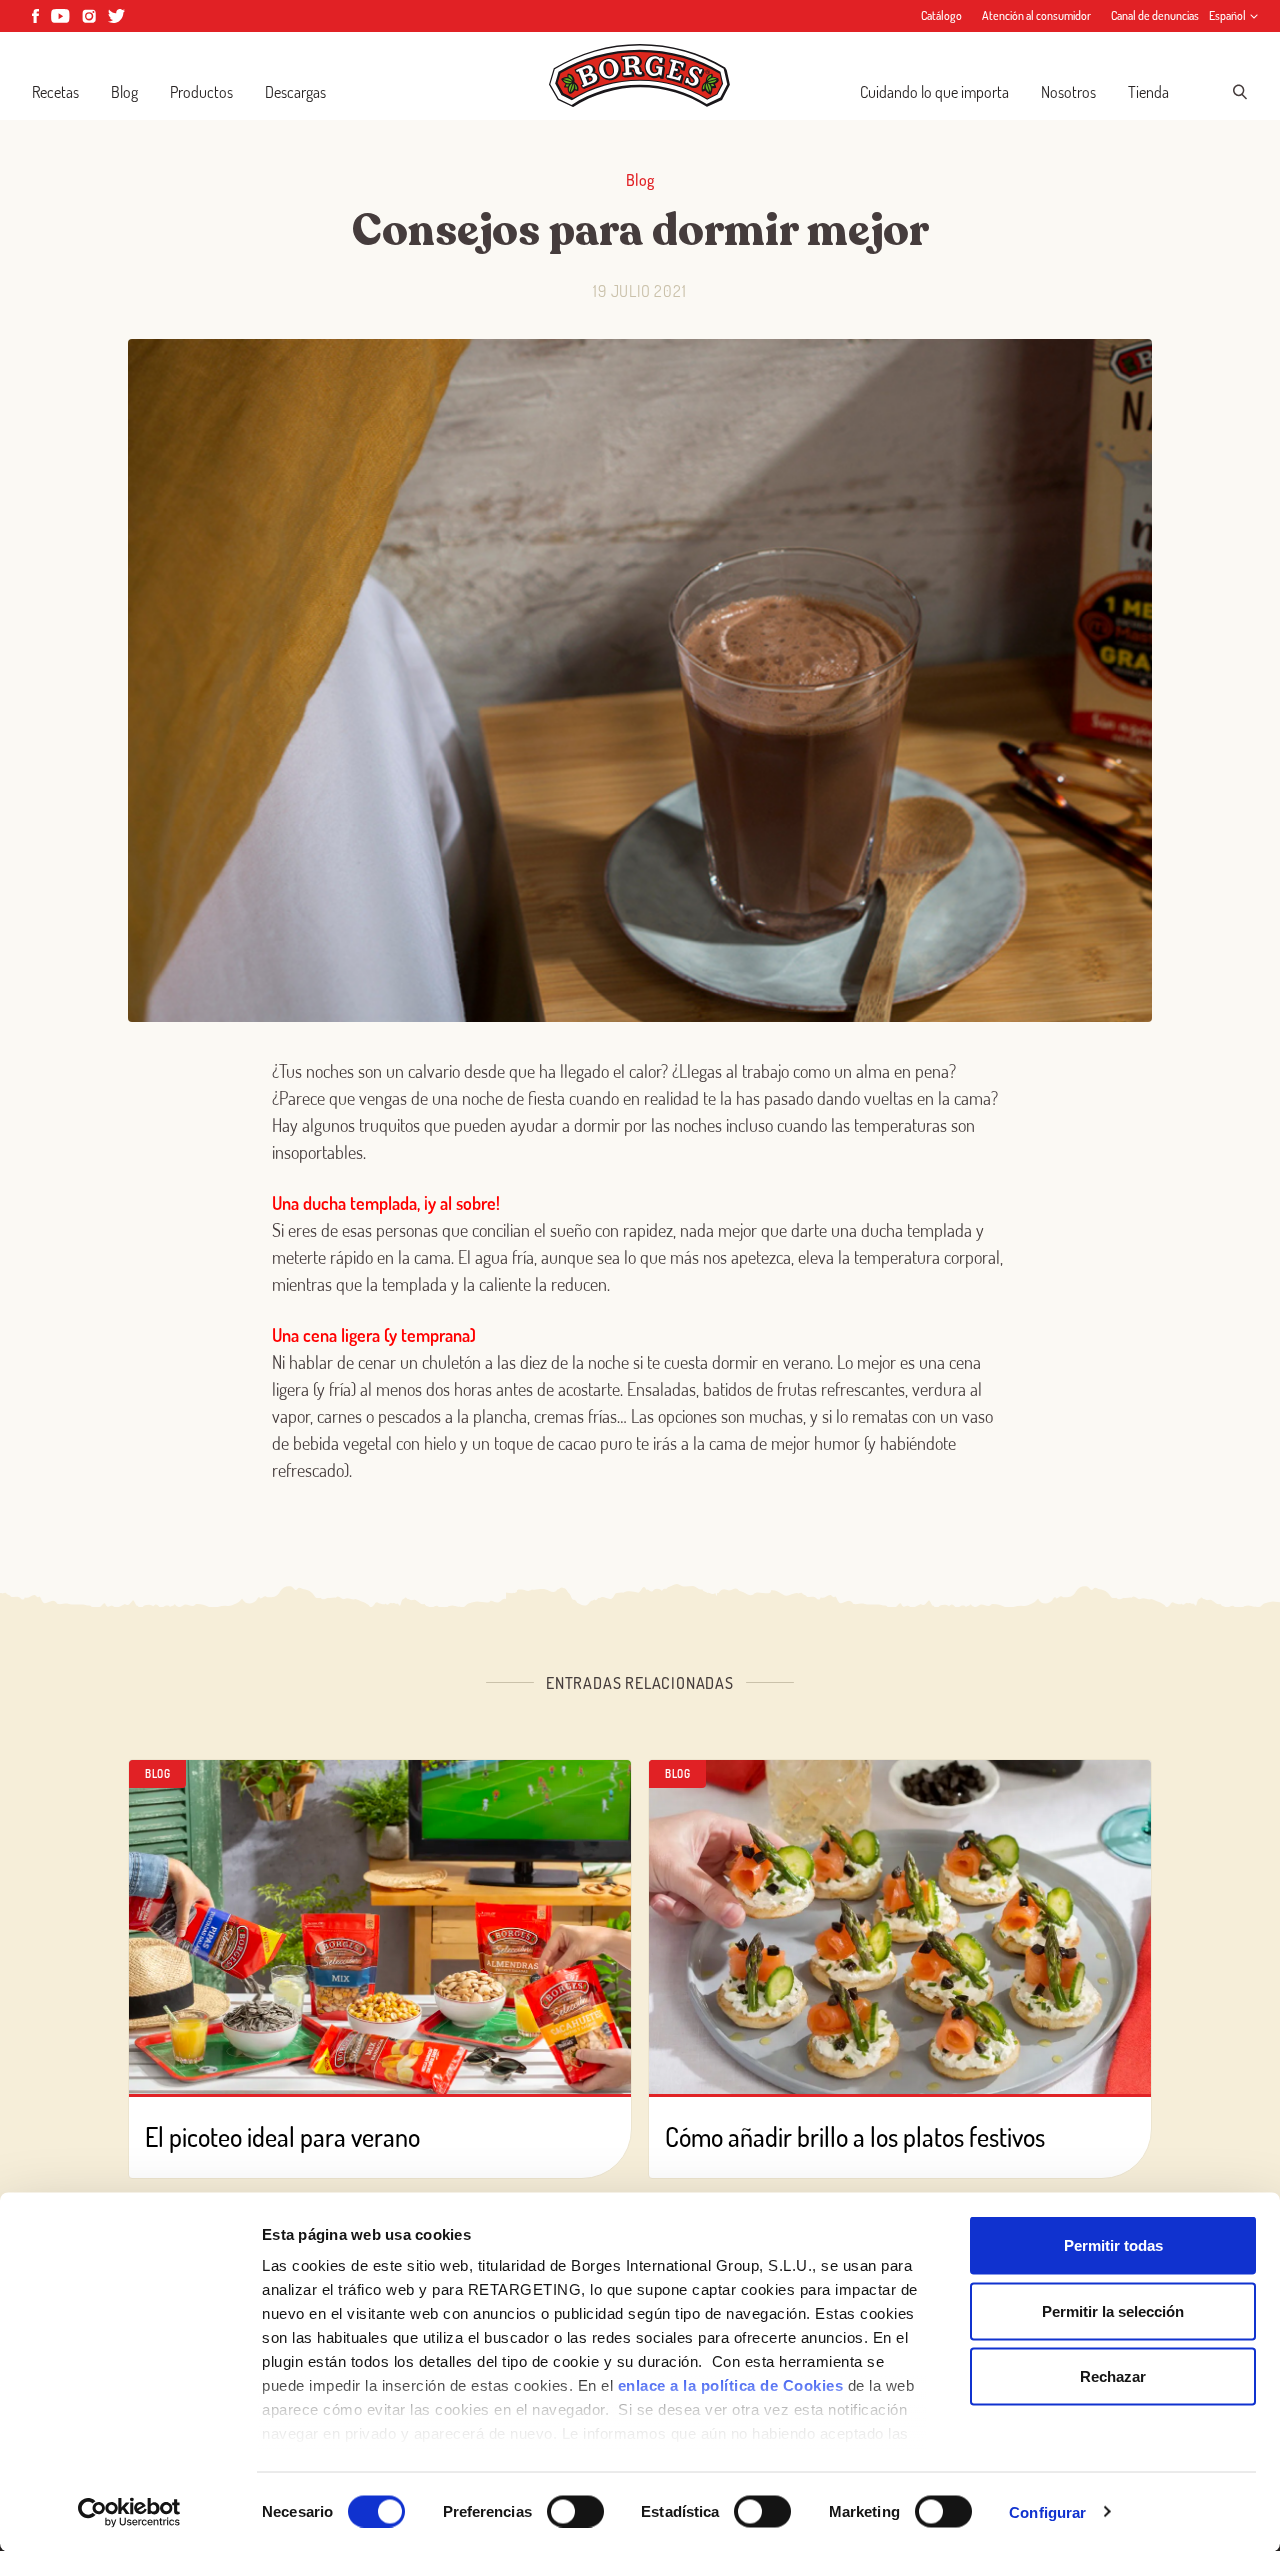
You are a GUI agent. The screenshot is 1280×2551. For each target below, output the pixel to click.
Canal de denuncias (1155, 15)
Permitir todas (1113, 2245)
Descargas (295, 92)
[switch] (575, 2511)
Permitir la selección (1113, 2310)
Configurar (1047, 2511)
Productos (201, 92)
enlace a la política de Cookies (731, 2385)
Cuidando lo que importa (934, 92)
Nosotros (1068, 92)
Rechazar (1113, 2376)
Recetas (55, 92)
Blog (124, 92)
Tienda (1148, 92)
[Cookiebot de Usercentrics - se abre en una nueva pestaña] (129, 2512)
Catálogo (941, 15)
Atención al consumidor (1036, 15)
